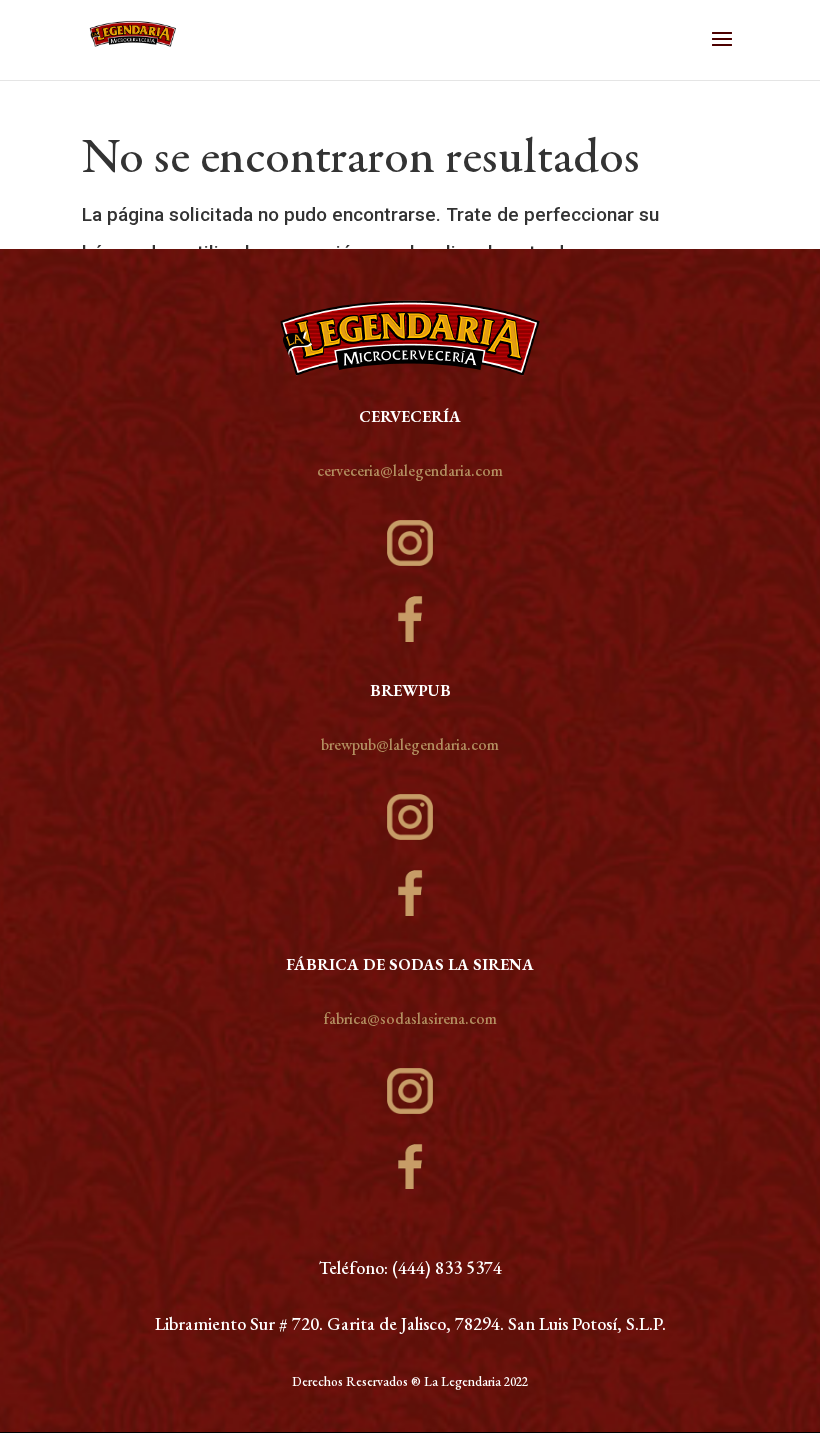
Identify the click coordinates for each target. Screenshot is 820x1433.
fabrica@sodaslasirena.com (410, 1018)
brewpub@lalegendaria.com (410, 744)
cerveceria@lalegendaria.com (410, 470)
